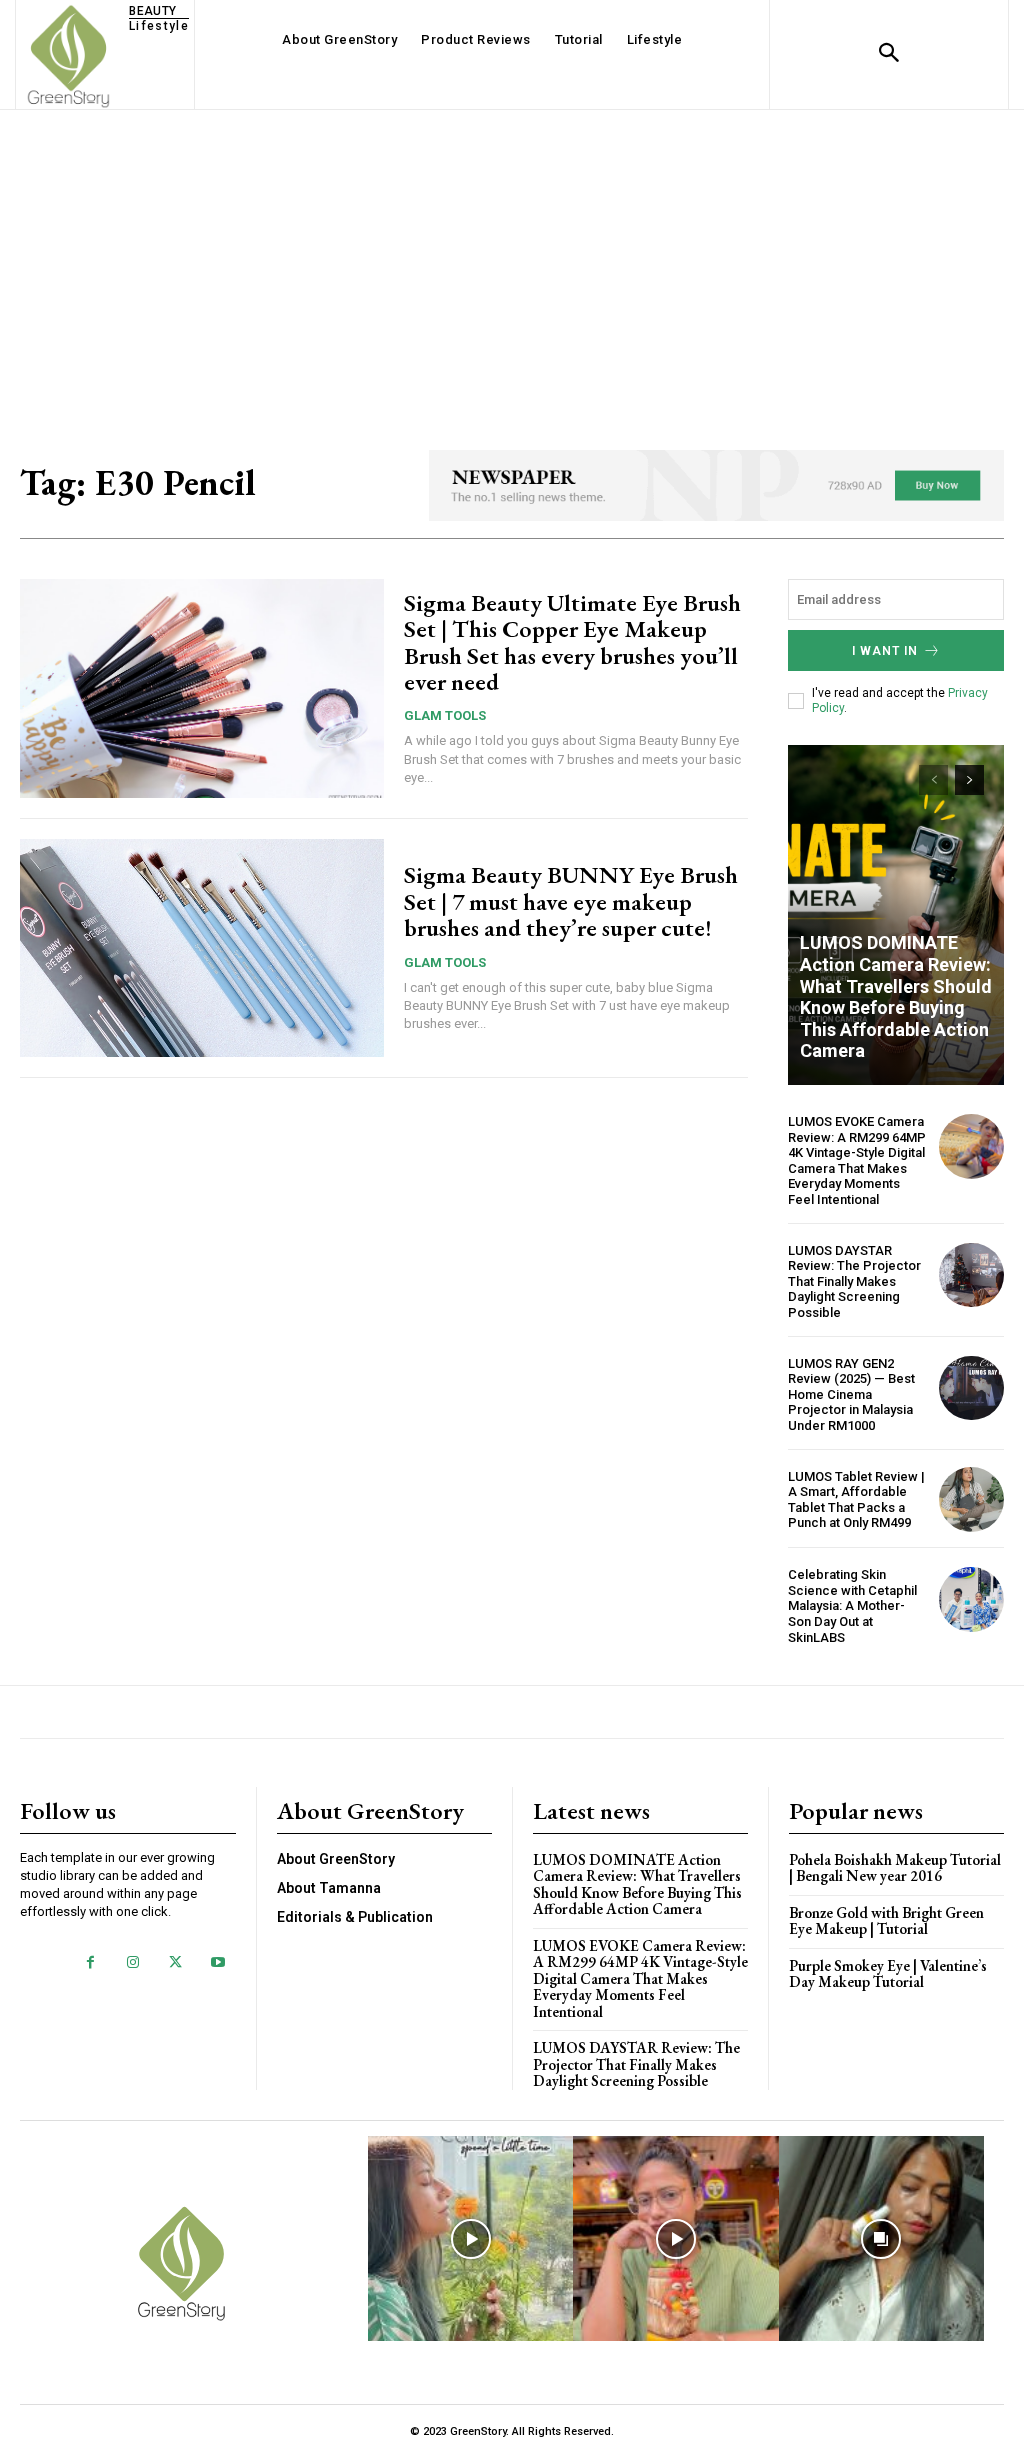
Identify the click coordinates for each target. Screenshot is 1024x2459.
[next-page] (969, 780)
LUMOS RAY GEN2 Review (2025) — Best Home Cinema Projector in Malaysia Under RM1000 (851, 1394)
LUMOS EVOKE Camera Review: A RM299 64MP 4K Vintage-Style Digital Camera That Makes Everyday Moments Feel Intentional (857, 1160)
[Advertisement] (512, 260)
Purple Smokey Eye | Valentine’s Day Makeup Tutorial (888, 1974)
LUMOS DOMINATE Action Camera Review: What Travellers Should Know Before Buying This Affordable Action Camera (896, 996)
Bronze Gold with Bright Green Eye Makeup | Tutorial (886, 1921)
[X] (175, 1963)
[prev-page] (933, 780)
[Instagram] (133, 1963)
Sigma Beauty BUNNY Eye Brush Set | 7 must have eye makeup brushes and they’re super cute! (571, 901)
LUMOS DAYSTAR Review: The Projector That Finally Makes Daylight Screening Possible (854, 1281)
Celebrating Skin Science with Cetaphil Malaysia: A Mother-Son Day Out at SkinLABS (852, 1605)
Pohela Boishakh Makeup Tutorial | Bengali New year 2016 (895, 1868)
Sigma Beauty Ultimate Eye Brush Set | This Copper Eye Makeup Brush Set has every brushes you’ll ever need (572, 642)
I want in (885, 651)
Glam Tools (445, 715)
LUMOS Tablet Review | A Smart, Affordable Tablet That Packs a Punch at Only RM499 (856, 1500)
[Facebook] (90, 1963)
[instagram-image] (470, 2238)
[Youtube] (218, 1963)
